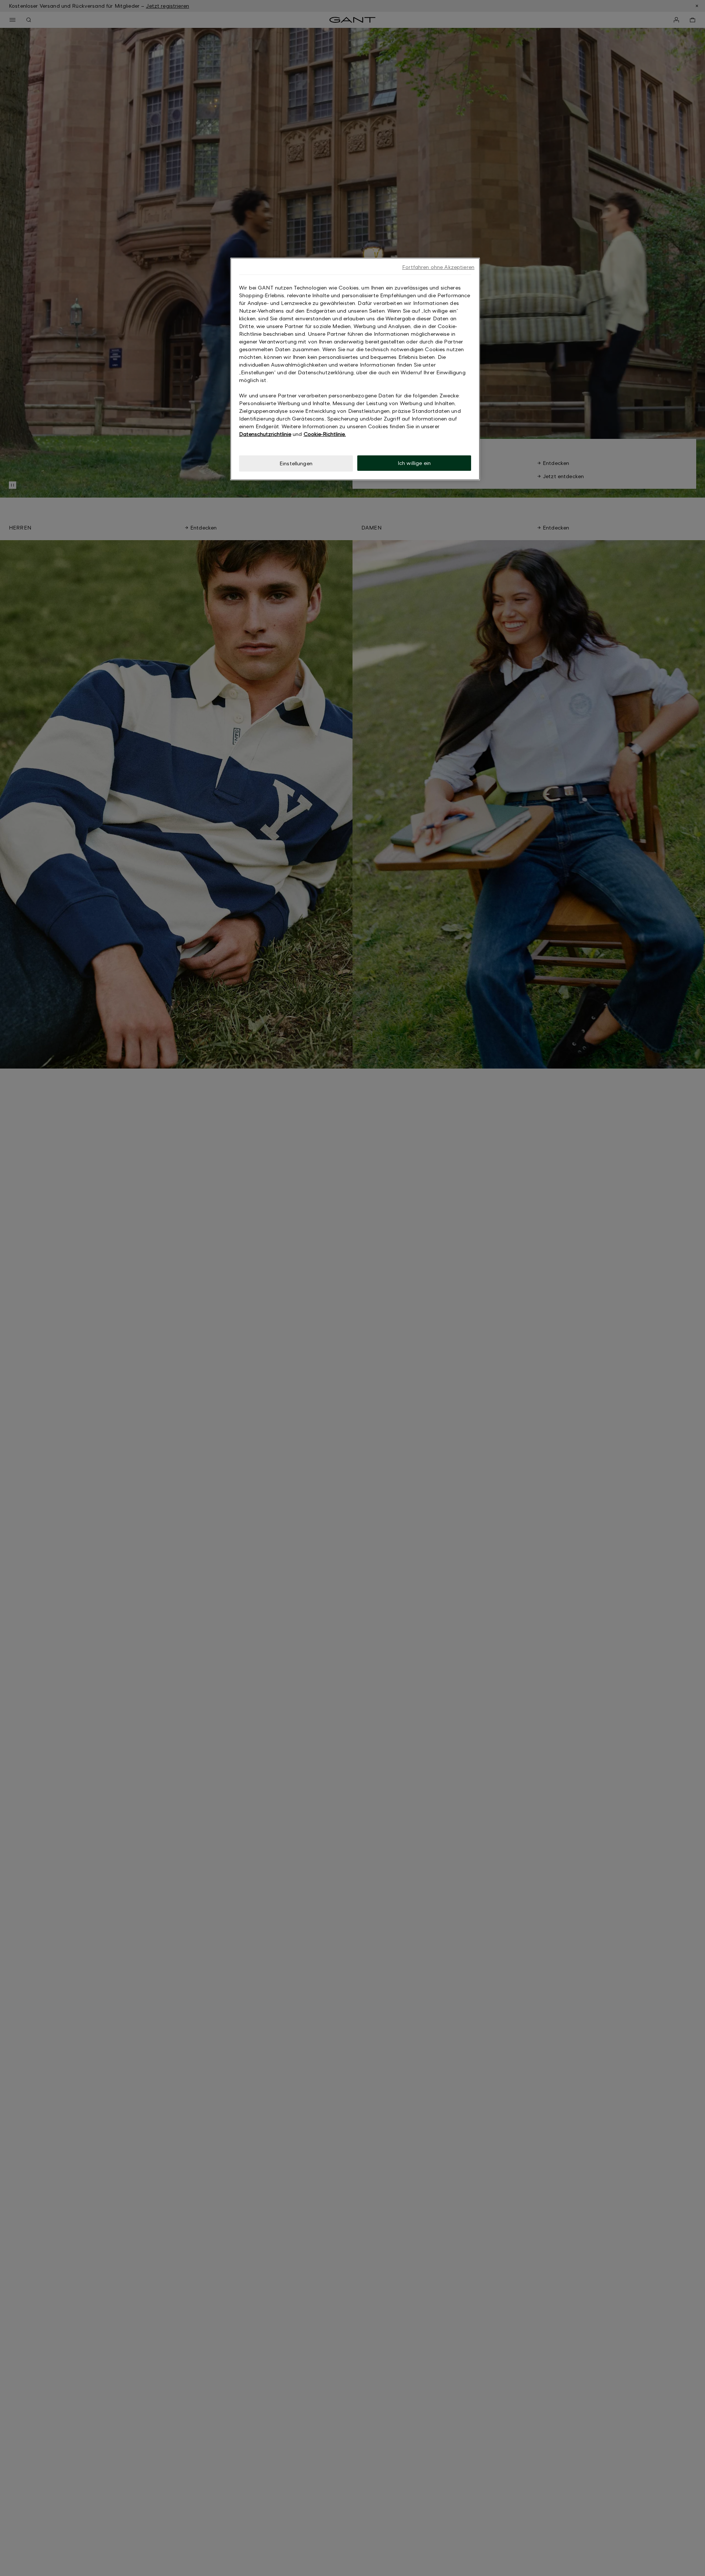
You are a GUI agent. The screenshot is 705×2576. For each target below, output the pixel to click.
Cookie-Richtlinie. (325, 434)
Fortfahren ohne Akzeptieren (438, 267)
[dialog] (355, 369)
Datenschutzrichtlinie (265, 434)
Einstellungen (296, 463)
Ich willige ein (414, 463)
